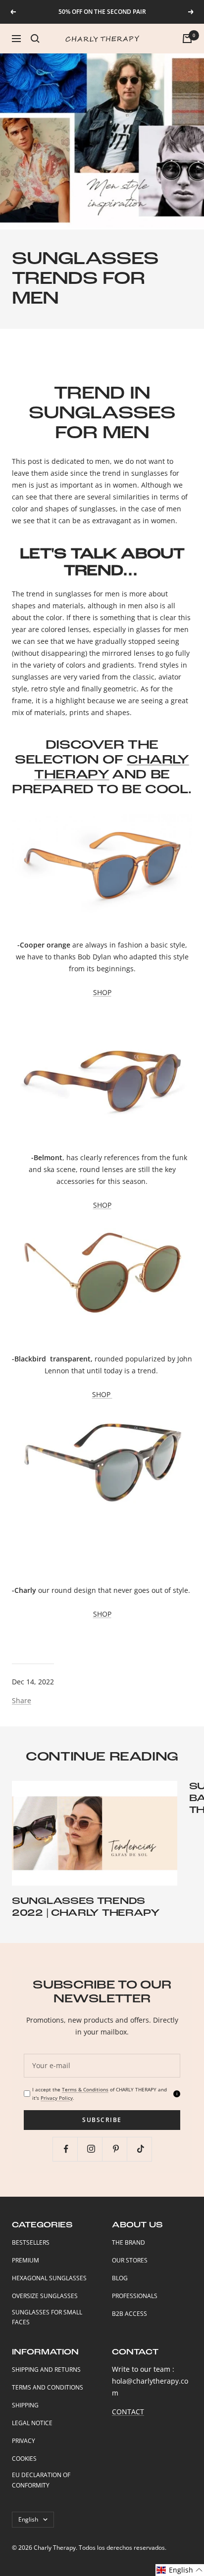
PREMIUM (25, 2260)
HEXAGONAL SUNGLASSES (49, 2278)
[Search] (35, 39)
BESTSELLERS (31, 2242)
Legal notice (32, 2423)
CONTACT (128, 2412)
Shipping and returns (46, 2370)
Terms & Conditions (85, 2089)
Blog (120, 2278)
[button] (180, 2570)
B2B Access (129, 2314)
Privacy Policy (57, 2098)
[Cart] (187, 39)
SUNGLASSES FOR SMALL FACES (47, 2317)
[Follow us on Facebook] (66, 2149)
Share (22, 1700)
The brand (128, 2242)
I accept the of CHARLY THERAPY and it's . (100, 2094)
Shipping (25, 2405)
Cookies (24, 2459)
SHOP (102, 992)
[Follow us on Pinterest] (116, 2149)
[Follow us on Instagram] (91, 2149)
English (28, 2519)
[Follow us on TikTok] (140, 2149)
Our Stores (130, 2260)
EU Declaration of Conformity (41, 2480)
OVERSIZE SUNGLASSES (45, 2296)
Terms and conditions (48, 2387)
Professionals (135, 2296)
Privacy (24, 2441)
